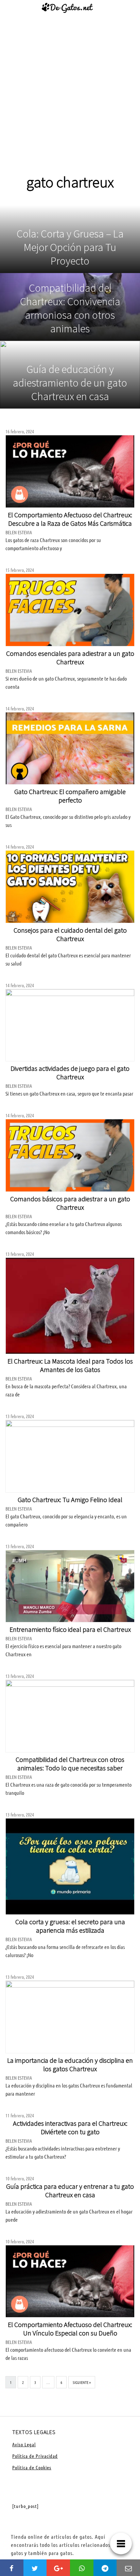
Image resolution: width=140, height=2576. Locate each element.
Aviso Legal (24, 2444)
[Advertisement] (70, 100)
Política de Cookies (32, 2467)
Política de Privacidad (35, 2456)
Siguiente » (82, 2382)
